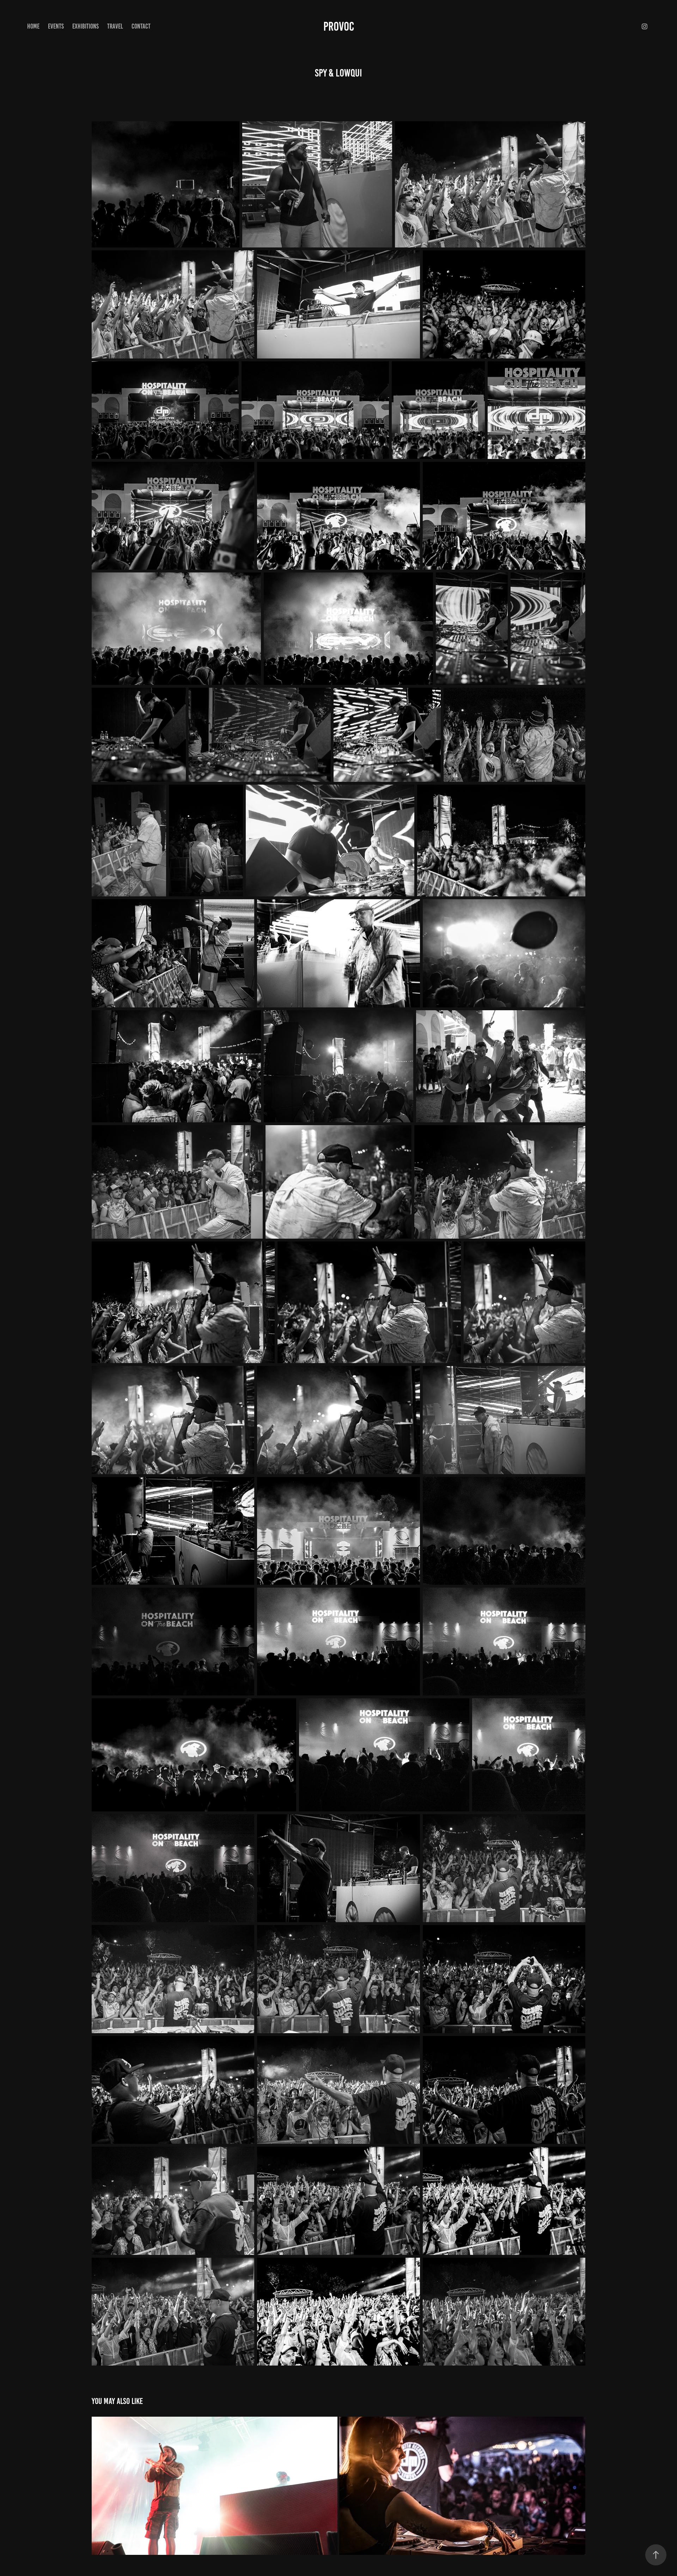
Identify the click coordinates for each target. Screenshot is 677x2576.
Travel (115, 26)
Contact (141, 26)
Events (56, 26)
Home (33, 26)
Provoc (339, 26)
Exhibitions (86, 26)
